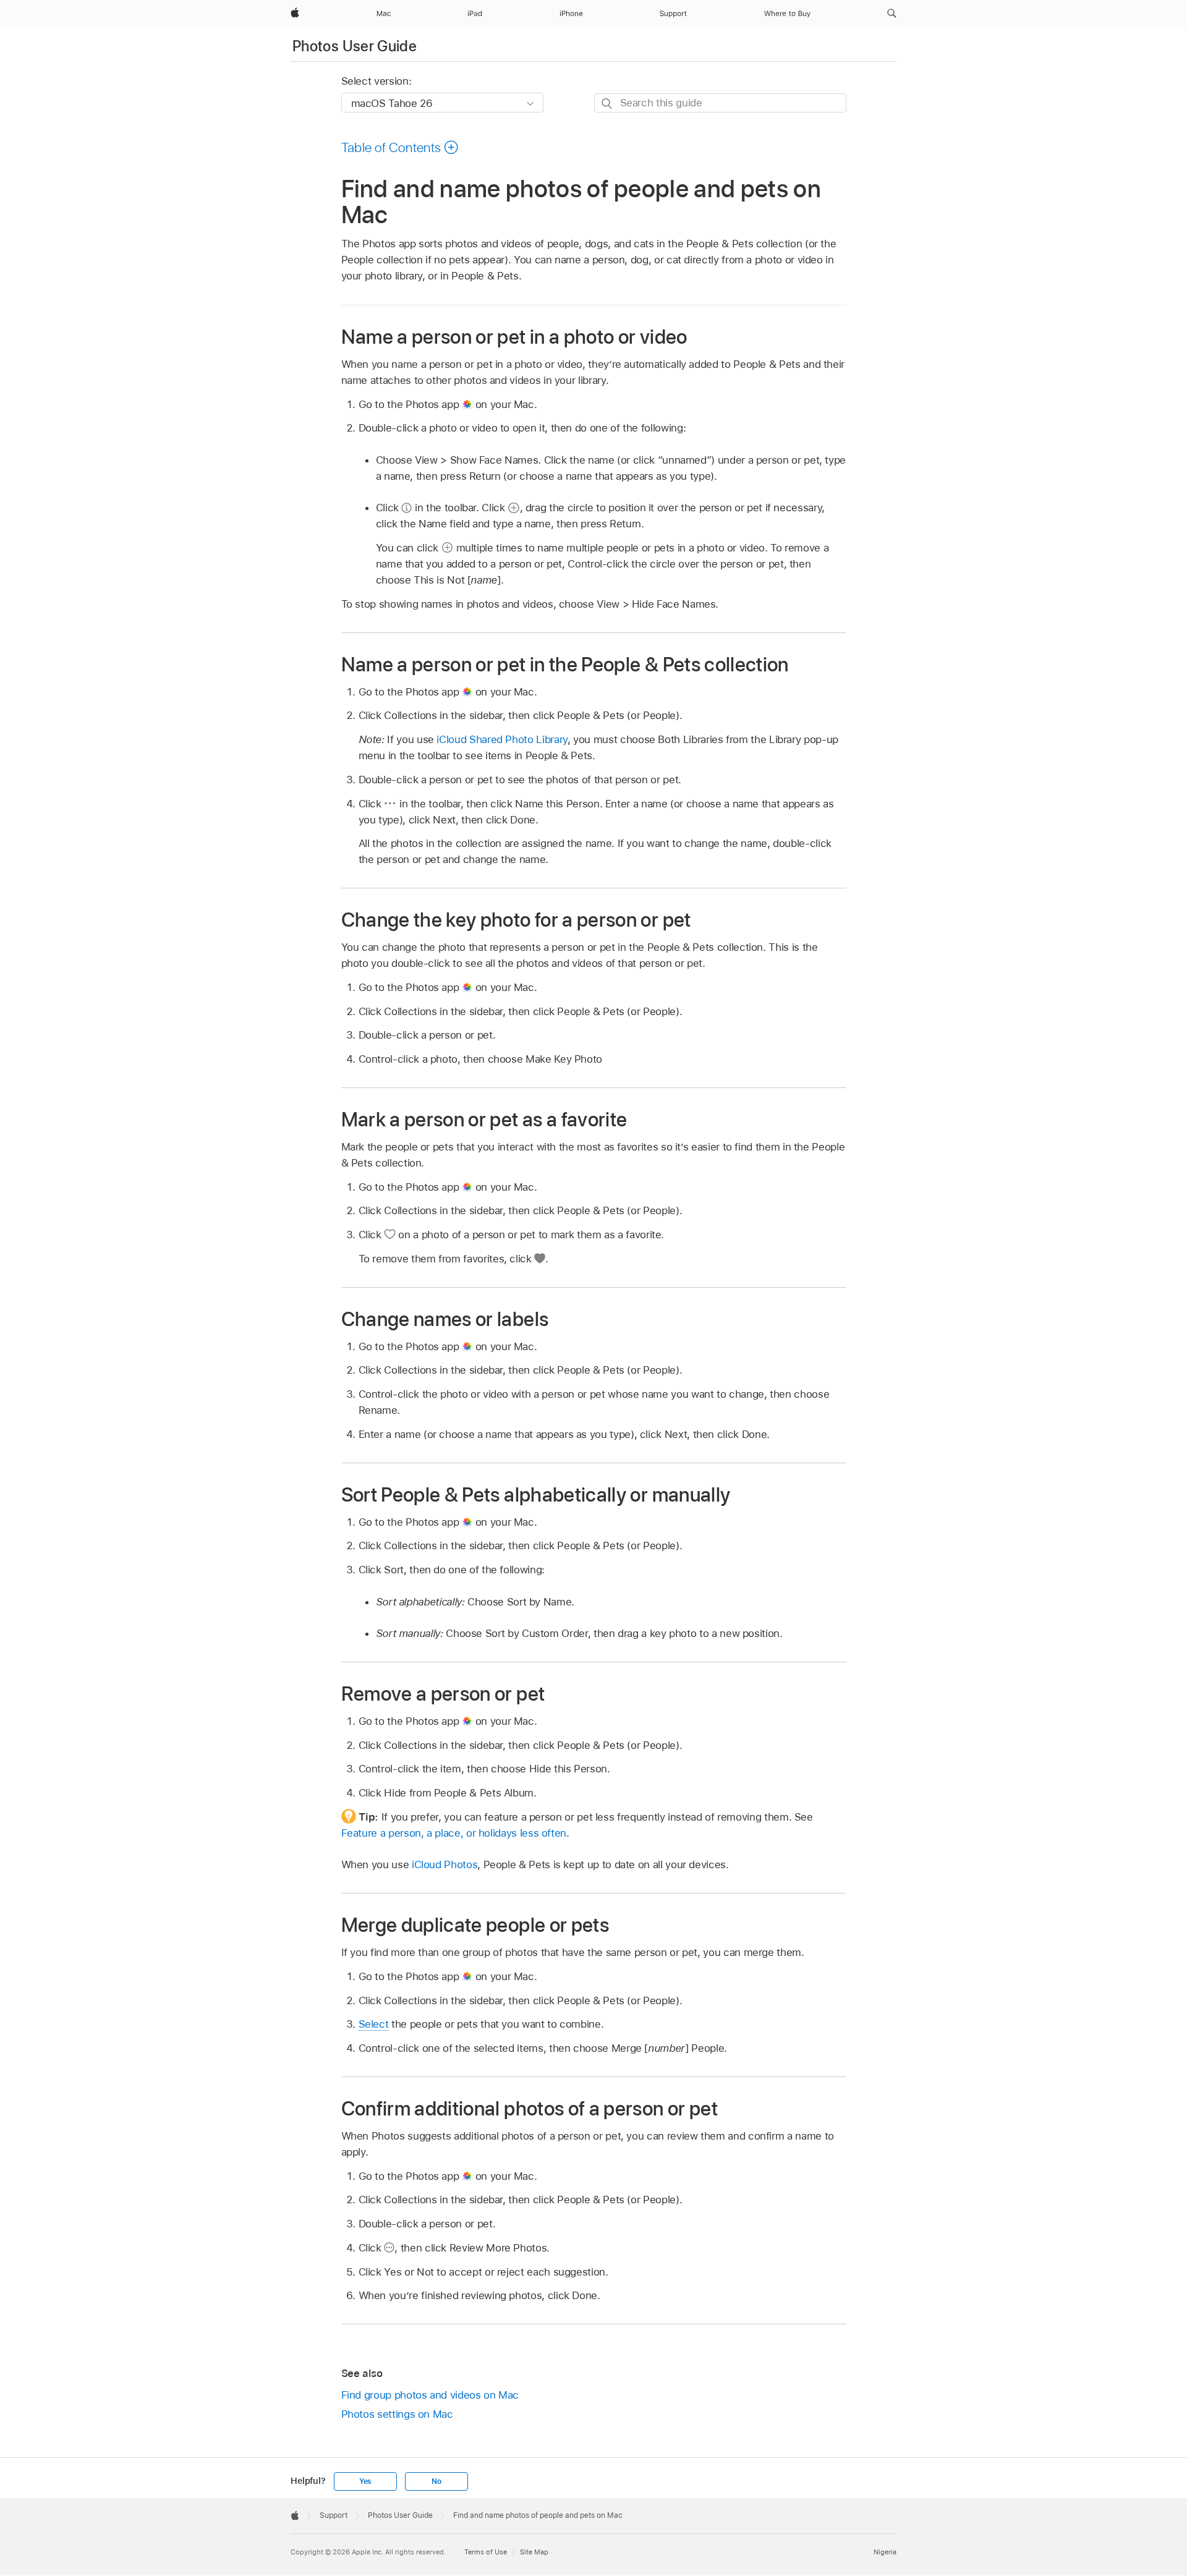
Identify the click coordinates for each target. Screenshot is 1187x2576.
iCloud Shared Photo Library (502, 739)
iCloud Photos (445, 1864)
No (436, 2481)
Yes (365, 2481)
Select (374, 2024)
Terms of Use (486, 2552)
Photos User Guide (355, 46)
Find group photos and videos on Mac (430, 2395)
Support (334, 2515)
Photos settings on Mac (397, 2414)
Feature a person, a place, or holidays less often (454, 1833)
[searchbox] (720, 103)
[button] (892, 14)
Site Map (534, 2552)
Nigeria (885, 2552)
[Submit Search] (607, 104)
